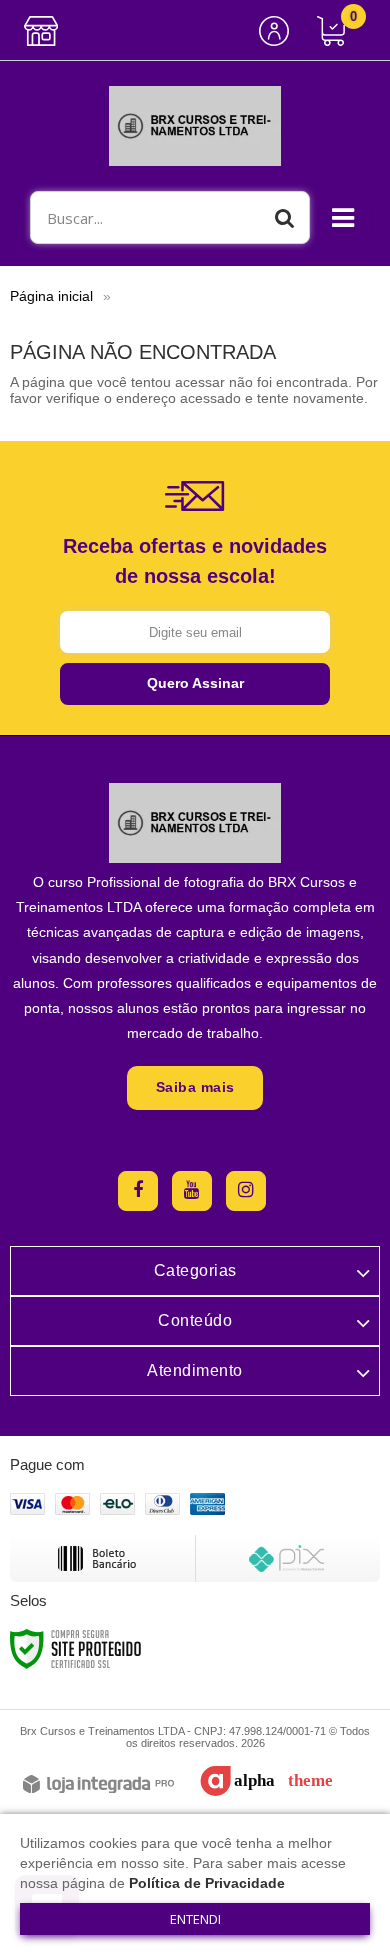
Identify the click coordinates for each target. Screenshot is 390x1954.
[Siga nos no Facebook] (138, 1191)
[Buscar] (285, 217)
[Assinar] (195, 684)
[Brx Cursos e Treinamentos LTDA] (195, 126)
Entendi (195, 1919)
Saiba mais (195, 1087)
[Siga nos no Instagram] (246, 1191)
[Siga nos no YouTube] (192, 1191)
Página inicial (51, 296)
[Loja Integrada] (98, 1785)
